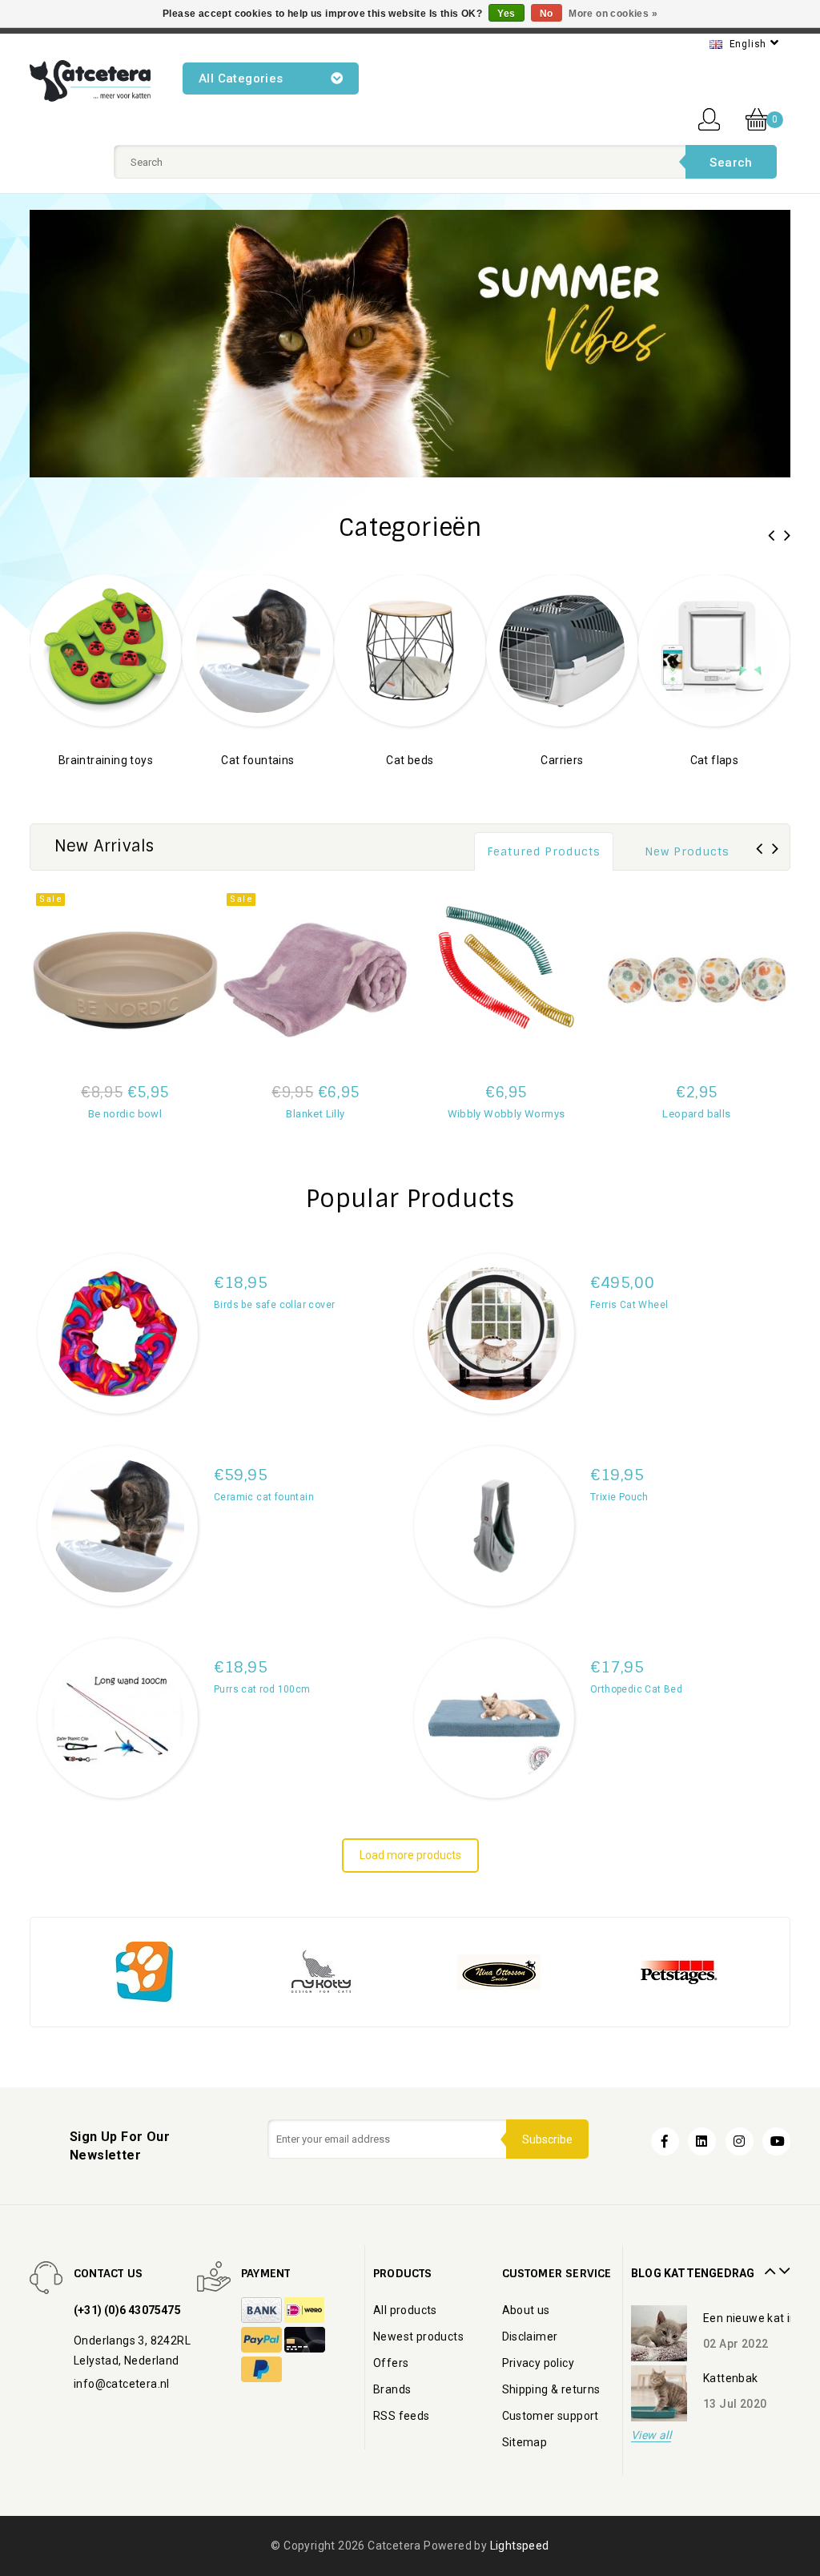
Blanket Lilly (315, 1114)
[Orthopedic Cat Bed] (494, 1718)
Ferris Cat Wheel (629, 1305)
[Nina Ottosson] (499, 1971)
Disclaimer (530, 2337)
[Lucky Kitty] (143, 1971)
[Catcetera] (90, 81)
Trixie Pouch (619, 1497)
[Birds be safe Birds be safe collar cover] (118, 1334)
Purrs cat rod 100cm (262, 1689)
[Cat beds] (410, 649)
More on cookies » (613, 14)
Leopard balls (696, 1114)
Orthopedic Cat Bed (636, 1689)
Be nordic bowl (125, 1114)
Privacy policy (539, 2363)
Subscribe (547, 2139)
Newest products (418, 2337)
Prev (768, 2265)
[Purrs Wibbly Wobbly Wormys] (506, 980)
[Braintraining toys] (106, 649)
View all (651, 2435)
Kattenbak (731, 2318)
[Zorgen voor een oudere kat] (659, 2393)
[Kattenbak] (659, 2333)
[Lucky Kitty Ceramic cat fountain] (118, 1526)
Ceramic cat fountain (264, 1497)
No (547, 14)
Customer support (551, 2416)
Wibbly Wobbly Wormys (506, 1114)
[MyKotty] (321, 1971)
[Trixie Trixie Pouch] (494, 1526)
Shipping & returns (551, 2389)
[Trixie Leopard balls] (697, 980)
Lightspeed (520, 2546)
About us (526, 2310)
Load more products (410, 1855)
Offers (391, 2363)
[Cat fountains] (258, 649)
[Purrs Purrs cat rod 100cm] (118, 1718)
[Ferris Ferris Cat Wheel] (494, 1334)
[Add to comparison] (65, 1138)
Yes (506, 14)
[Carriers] (562, 649)
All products (405, 2310)
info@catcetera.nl (122, 2384)
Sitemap (525, 2442)
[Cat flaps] (714, 649)
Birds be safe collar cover (274, 1305)
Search (731, 163)
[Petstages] (677, 1971)
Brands (392, 2389)
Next (782, 2265)
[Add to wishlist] (185, 1138)
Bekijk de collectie (106, 784)
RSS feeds (402, 2416)
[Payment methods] (263, 2311)
